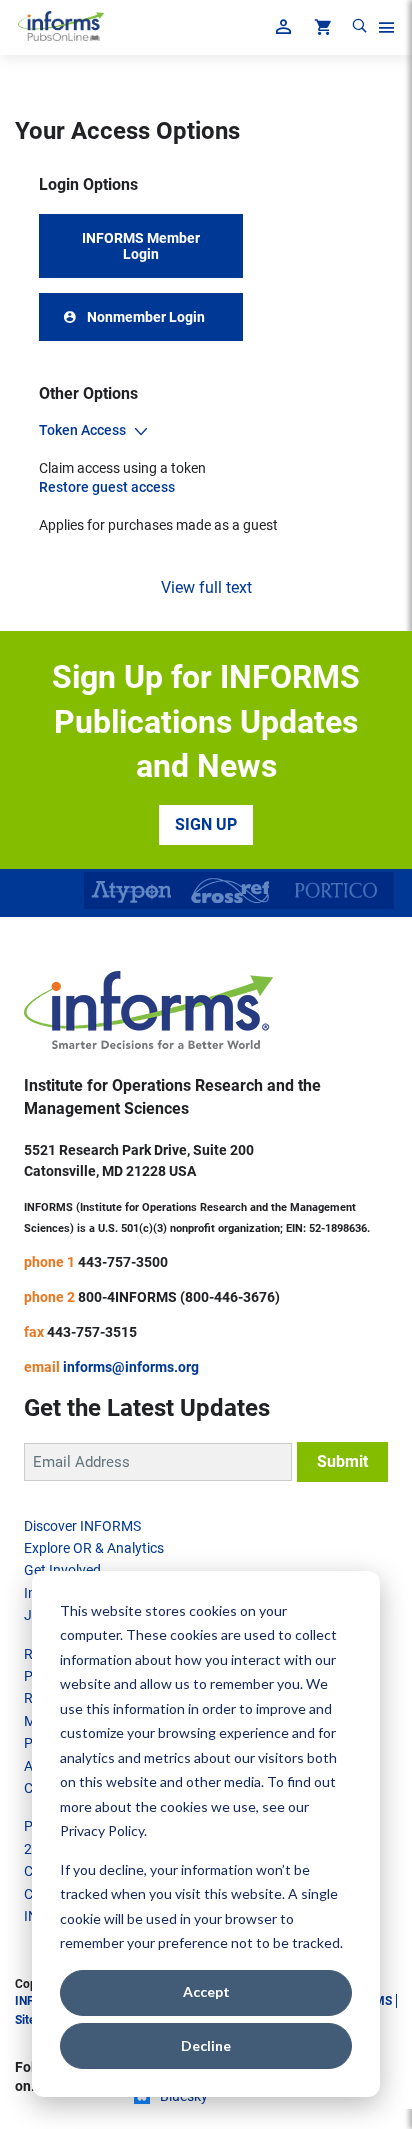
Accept (206, 1991)
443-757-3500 (123, 1262)
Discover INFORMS (82, 1526)
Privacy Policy (102, 1830)
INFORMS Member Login (141, 246)
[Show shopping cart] (321, 30)
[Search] (359, 29)
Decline (206, 2045)
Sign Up (206, 824)
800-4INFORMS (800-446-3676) (179, 1297)
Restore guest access (107, 487)
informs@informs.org (131, 1367)
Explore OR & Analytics (94, 1548)
